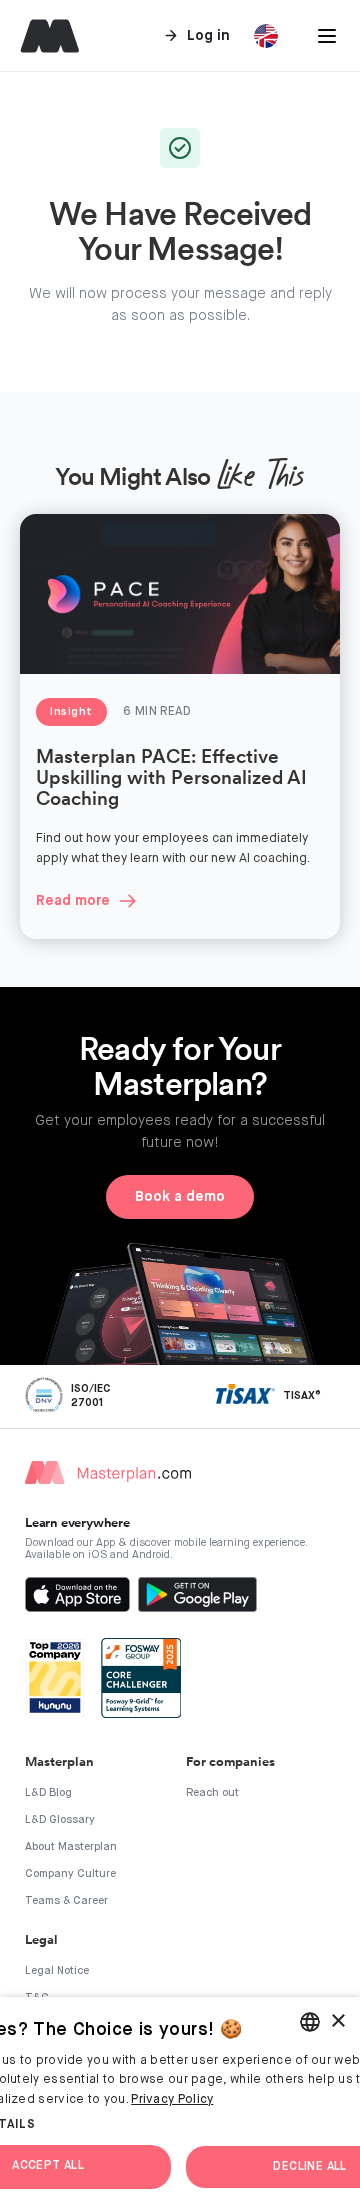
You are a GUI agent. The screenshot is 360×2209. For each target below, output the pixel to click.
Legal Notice (57, 1970)
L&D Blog (48, 1792)
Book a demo (180, 1197)
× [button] (337, 2021)
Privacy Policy (172, 2100)
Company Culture (70, 1873)
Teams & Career (66, 1900)
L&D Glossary (60, 1819)
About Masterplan (71, 1846)
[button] (327, 36)
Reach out (212, 1792)
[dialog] (180, 2103)
